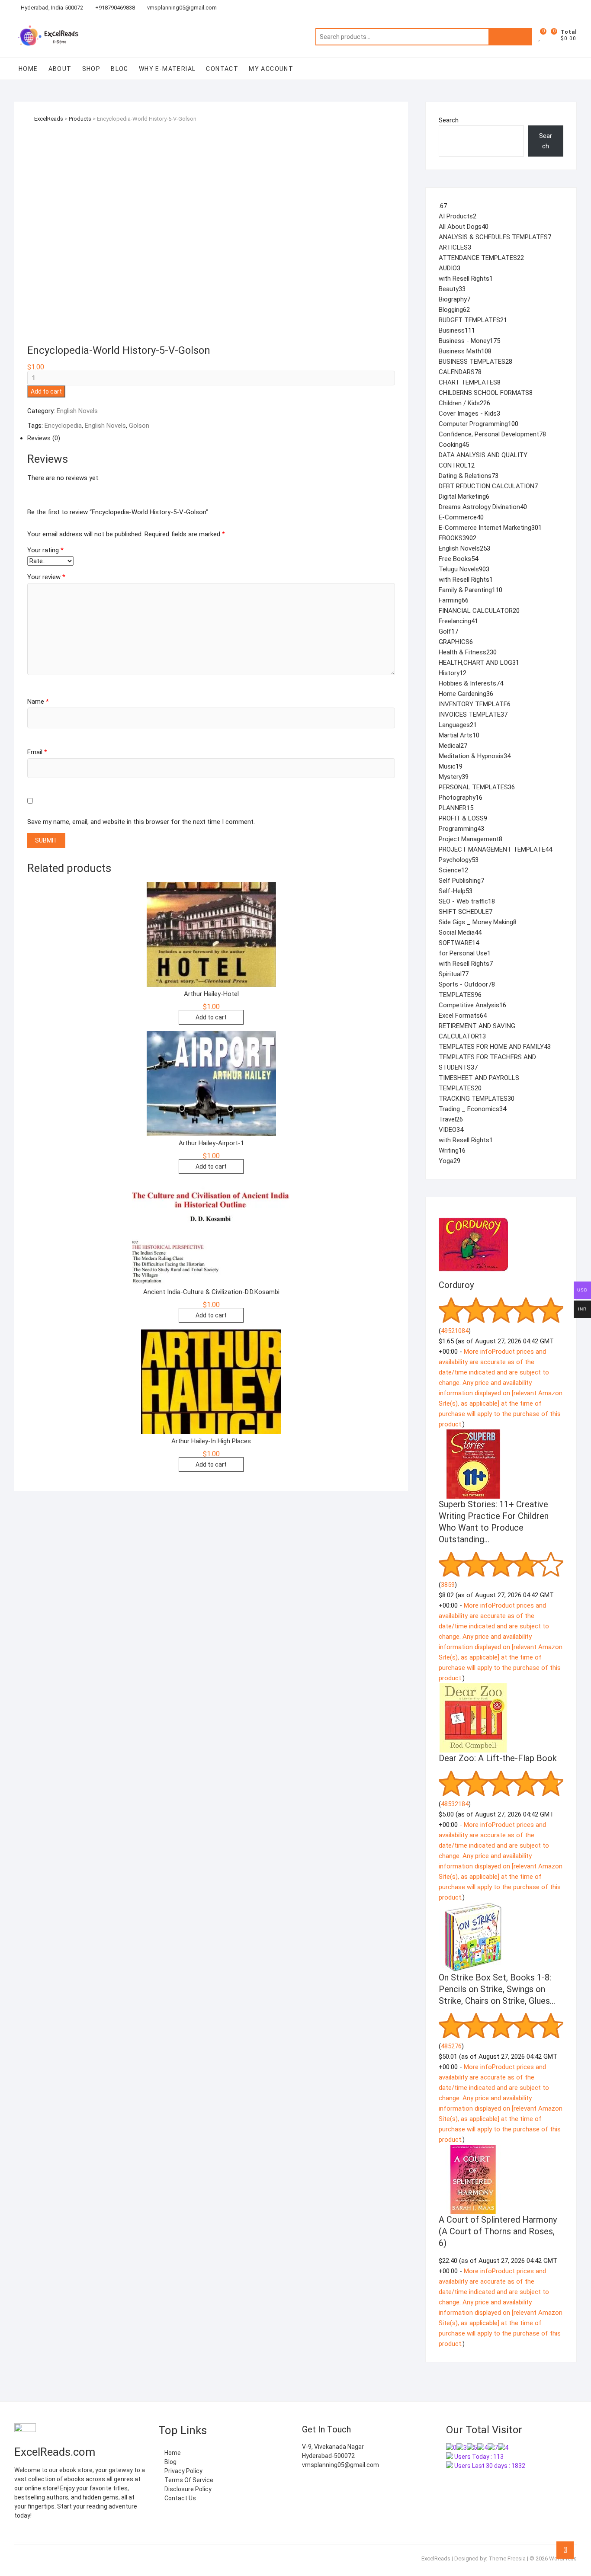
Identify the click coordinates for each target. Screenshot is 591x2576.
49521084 (455, 1331)
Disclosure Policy (187, 2489)
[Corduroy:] (473, 1215)
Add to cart (46, 391)
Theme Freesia (507, 2558)
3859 (448, 1585)
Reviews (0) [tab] (44, 438)
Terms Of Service (188, 2480)
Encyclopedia (63, 426)
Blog (120, 69)
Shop (92, 69)
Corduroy (456, 1285)
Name (38, 702)
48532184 (455, 1804)
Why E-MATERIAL (167, 69)
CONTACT (222, 69)
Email (37, 752)
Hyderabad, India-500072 (52, 8)
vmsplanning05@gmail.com (181, 8)
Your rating (45, 550)
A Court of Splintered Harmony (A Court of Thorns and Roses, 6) (498, 2231)
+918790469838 (114, 8)
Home (172, 2453)
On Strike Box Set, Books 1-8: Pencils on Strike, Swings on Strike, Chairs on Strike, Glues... (497, 1989)
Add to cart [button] (211, 1017)
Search (510, 37)
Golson (139, 426)
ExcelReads (436, 2558)
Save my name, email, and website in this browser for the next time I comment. (141, 822)
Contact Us (180, 2498)
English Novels (77, 411)
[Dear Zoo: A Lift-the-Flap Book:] (473, 1688)
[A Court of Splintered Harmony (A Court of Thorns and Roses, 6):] (473, 2150)
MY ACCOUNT (271, 69)
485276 (451, 2046)
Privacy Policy (183, 2471)
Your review (46, 577)
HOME (28, 69)
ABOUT (60, 69)
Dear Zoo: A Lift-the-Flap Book (498, 1758)
